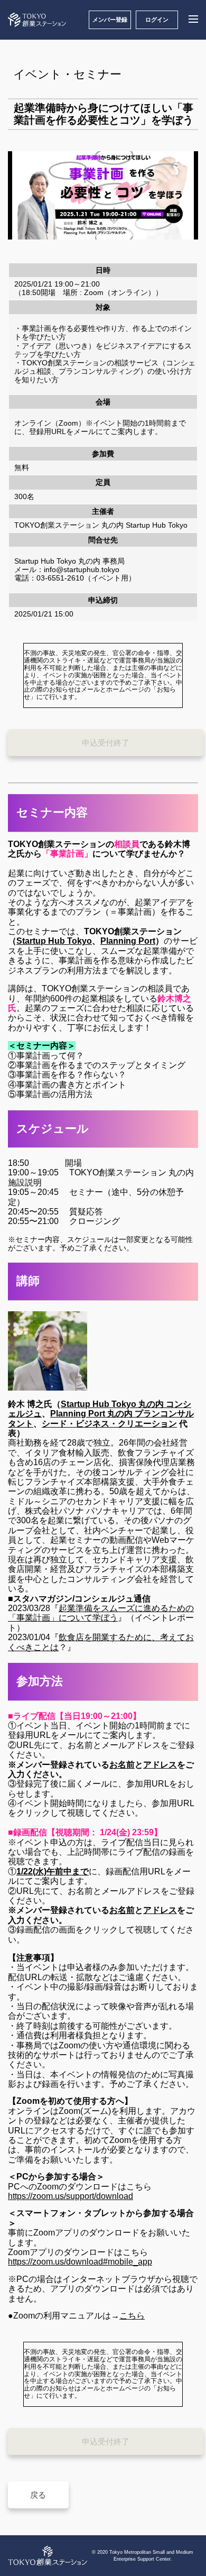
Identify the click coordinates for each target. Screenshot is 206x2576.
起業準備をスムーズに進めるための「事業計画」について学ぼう (101, 1613)
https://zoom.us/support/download (71, 2196)
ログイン (157, 20)
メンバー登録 (110, 20)
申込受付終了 (106, 743)
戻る (38, 2495)
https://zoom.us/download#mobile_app (80, 2262)
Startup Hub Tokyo (54, 941)
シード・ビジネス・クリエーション (109, 1424)
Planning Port (128, 941)
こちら (132, 2316)
